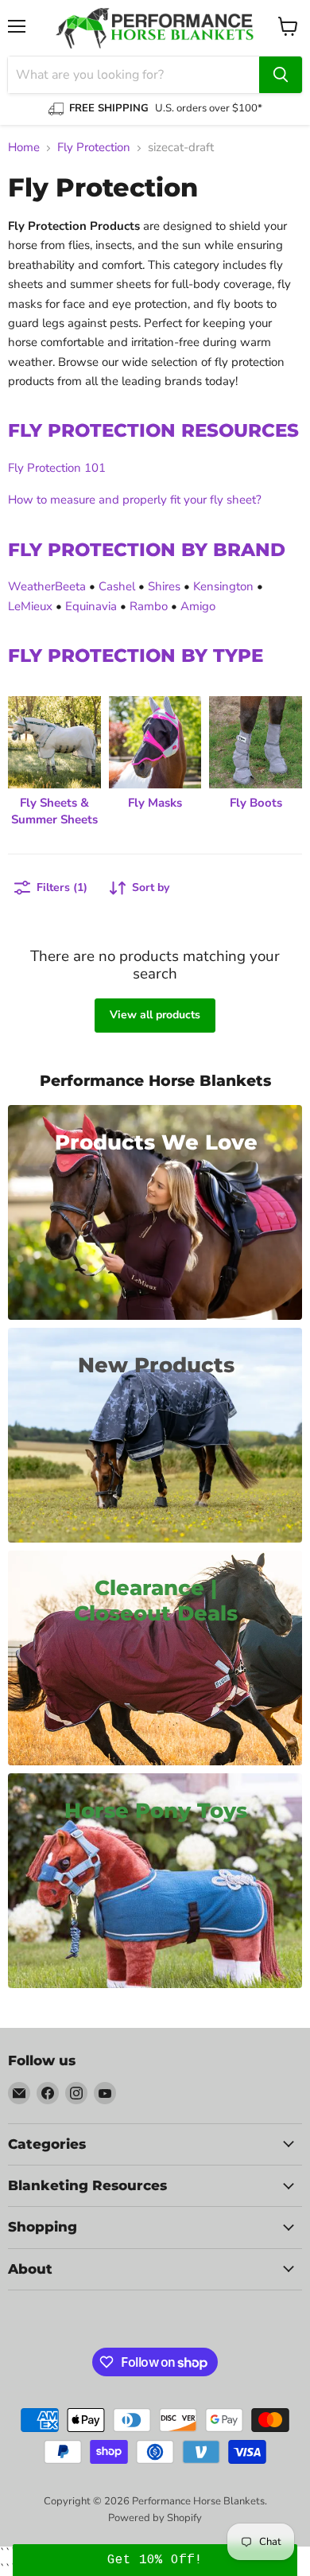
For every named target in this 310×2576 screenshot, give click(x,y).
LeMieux (30, 606)
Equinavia (91, 606)
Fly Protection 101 (57, 468)
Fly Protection (94, 148)
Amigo (198, 606)
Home (24, 148)
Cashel (117, 586)
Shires (164, 586)
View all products (155, 1015)
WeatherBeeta (47, 586)
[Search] (281, 75)
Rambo (149, 606)
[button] (155, 2560)
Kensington (223, 586)
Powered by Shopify (155, 2518)
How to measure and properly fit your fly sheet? (135, 500)
